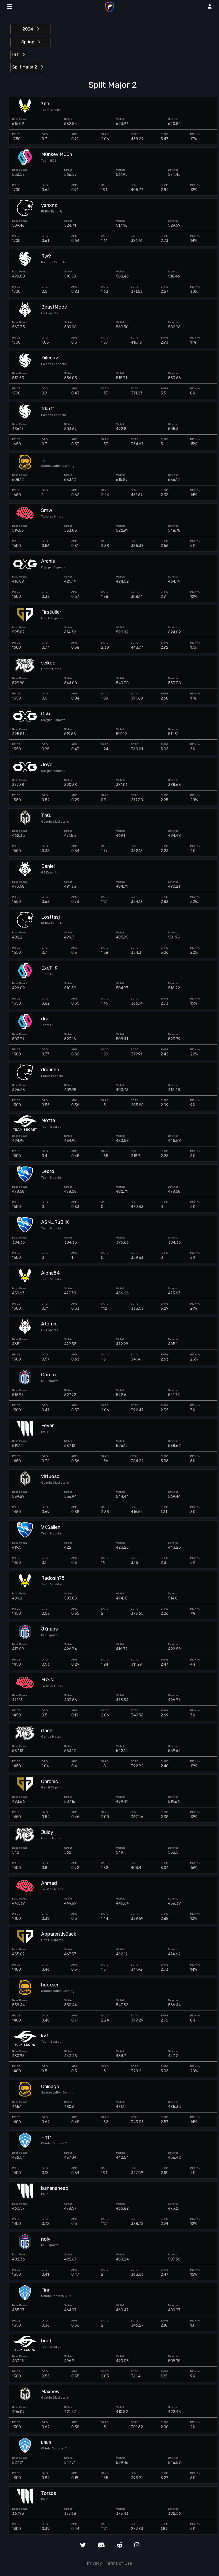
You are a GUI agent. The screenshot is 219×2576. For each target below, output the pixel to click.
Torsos (49, 2493)
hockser (50, 1985)
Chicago (50, 2087)
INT (16, 55)
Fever (47, 1426)
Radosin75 (53, 1578)
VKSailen (51, 1527)
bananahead (55, 2188)
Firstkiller (51, 612)
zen (45, 104)
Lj (43, 460)
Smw (47, 510)
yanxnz (49, 205)
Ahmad (49, 1883)
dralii (46, 1019)
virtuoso (50, 1477)
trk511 (48, 409)
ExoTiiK (49, 968)
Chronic (50, 1782)
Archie (48, 561)
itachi (47, 1731)
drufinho (50, 1070)
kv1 (45, 2036)
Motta (48, 1121)
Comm (48, 1375)
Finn (46, 2290)
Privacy (95, 2563)
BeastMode (54, 307)
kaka (46, 2443)
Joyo (47, 765)
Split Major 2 (25, 67)
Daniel (48, 866)
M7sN (47, 1680)
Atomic (49, 1324)
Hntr (46, 2138)
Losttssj (50, 917)
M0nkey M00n (57, 155)
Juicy (47, 1832)
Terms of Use (119, 2563)
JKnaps (49, 1629)
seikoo (48, 663)
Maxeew (50, 2392)
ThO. (46, 816)
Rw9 (46, 256)
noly (46, 2239)
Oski (46, 714)
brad (46, 2341)
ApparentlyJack (59, 1934)
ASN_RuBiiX (55, 1222)
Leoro (48, 1171)
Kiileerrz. (50, 358)
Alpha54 (50, 1273)
